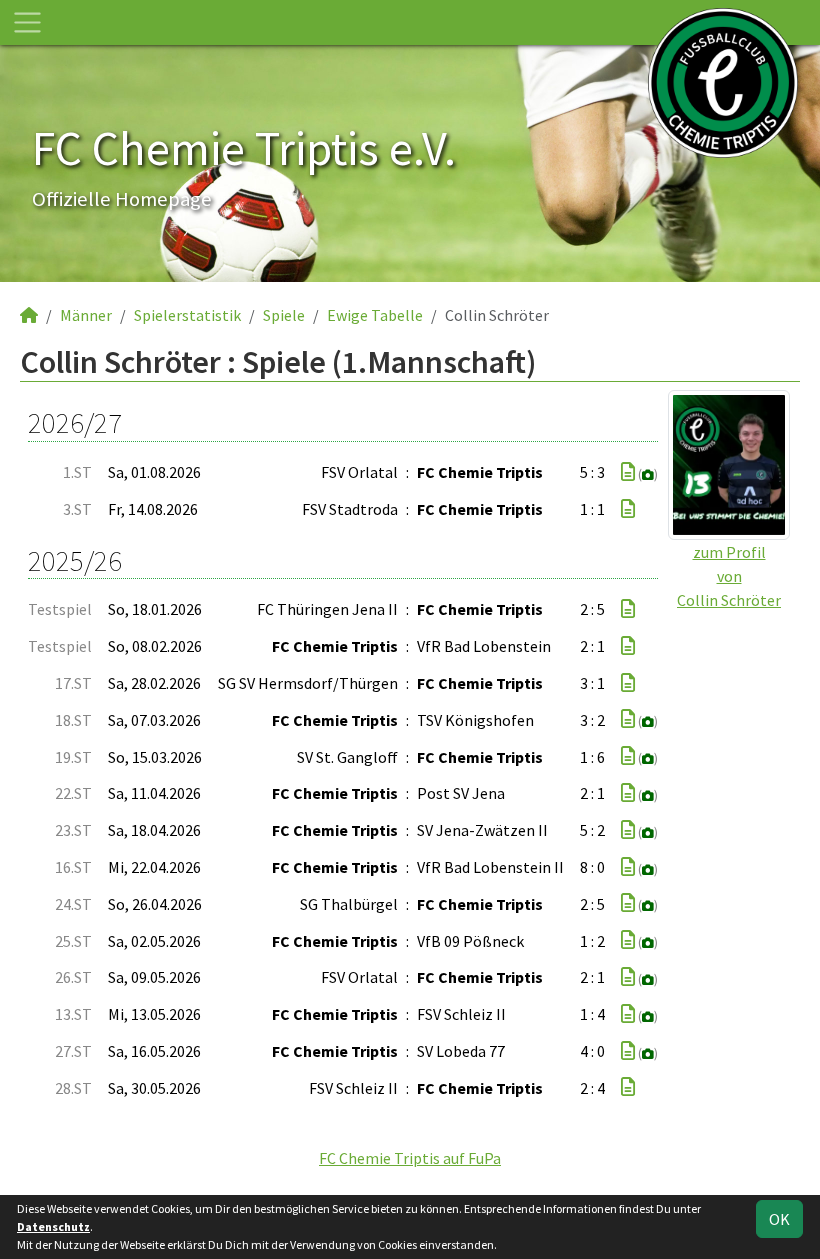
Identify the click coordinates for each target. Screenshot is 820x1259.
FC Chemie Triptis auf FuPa (410, 1158)
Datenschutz (53, 1226)
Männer (86, 315)
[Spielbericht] (628, 472)
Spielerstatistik (187, 315)
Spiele (284, 315)
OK (779, 1219)
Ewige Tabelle (375, 315)
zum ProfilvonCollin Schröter (729, 576)
